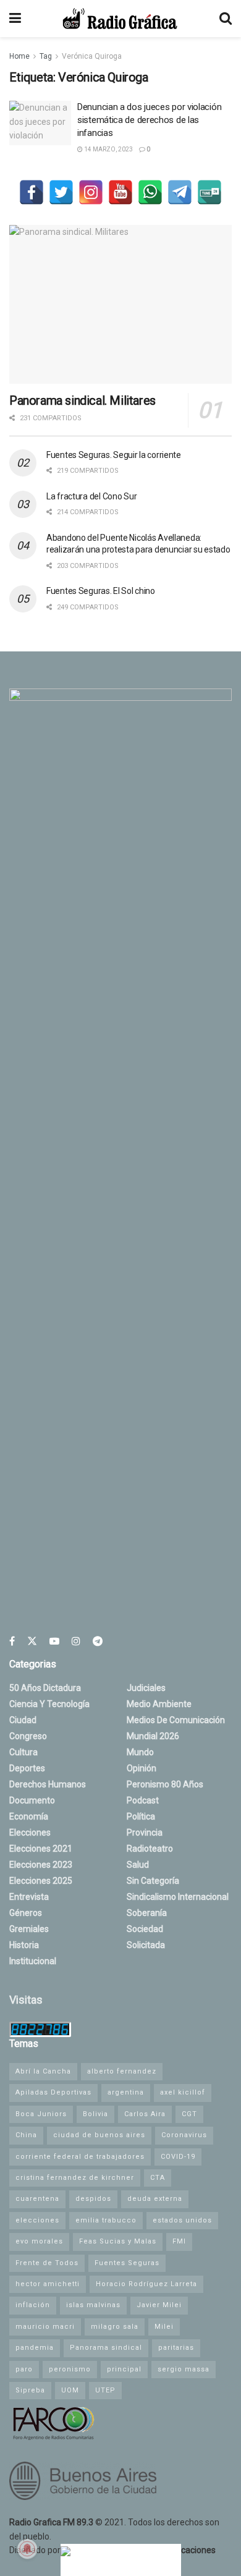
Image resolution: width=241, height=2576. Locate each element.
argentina (126, 2092)
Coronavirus (184, 2135)
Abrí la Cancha (43, 2071)
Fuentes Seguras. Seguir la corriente (114, 455)
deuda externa (155, 2199)
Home (19, 56)
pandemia (35, 2348)
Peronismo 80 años (165, 1784)
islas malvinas (93, 2305)
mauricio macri (45, 2327)
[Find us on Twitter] (32, 1641)
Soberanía (147, 1913)
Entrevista (29, 1897)
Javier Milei (159, 2305)
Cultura (23, 1752)
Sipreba (30, 2390)
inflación (33, 2305)
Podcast (143, 1800)
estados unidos (182, 2220)
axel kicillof (183, 2092)
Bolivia (95, 2114)
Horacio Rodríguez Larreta (146, 2284)
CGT (189, 2114)
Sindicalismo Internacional (178, 1897)
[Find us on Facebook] (12, 1641)
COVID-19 (178, 2157)
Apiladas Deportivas (53, 2092)
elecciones (37, 2220)
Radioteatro (150, 1849)
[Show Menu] (15, 19)
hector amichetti (48, 2284)
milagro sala (115, 2327)
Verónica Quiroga (92, 56)
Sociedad (145, 1929)
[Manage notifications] (27, 2549)
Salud (138, 1865)
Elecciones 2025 (41, 1881)
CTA (158, 2178)
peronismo (70, 2369)
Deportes (27, 1768)
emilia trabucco (106, 2220)
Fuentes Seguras (127, 2263)
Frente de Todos (47, 2263)
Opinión (142, 1768)
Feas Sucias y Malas (118, 2241)
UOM (70, 2390)
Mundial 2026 (153, 1736)
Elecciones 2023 (41, 1865)
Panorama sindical (106, 2348)
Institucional (33, 1961)
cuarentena (37, 2199)
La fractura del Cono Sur (91, 496)
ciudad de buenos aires (99, 2135)
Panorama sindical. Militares (82, 400)
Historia (24, 1945)
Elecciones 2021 (41, 1849)
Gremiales (29, 1929)
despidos (93, 2199)
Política (141, 1816)
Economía (29, 1816)
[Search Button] (226, 19)
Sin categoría (153, 1881)
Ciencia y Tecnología (49, 1704)
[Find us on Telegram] (98, 1641)
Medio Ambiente (159, 1704)
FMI (179, 2241)
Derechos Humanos (48, 1784)
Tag (46, 56)
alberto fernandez (122, 2071)
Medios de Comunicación (176, 1720)
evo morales (39, 2241)
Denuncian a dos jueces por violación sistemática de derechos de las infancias (149, 120)
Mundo (140, 1752)
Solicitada (146, 1945)
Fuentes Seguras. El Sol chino (101, 591)
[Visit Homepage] (120, 19)
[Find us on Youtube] (54, 1641)
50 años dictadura (45, 1688)
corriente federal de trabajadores (80, 2157)
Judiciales (146, 1688)
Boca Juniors (41, 2114)
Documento (32, 1800)
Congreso (28, 1736)
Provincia (145, 1832)
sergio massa (184, 2369)
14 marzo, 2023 (108, 149)
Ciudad (23, 1720)
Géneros (26, 1913)
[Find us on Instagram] (76, 1641)
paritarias (176, 2348)
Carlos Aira (145, 2114)
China (26, 2135)
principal (124, 2369)
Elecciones (30, 1832)
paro (24, 2369)
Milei (164, 2327)
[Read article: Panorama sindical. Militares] (120, 304)
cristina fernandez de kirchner (75, 2178)
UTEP (105, 2390)
